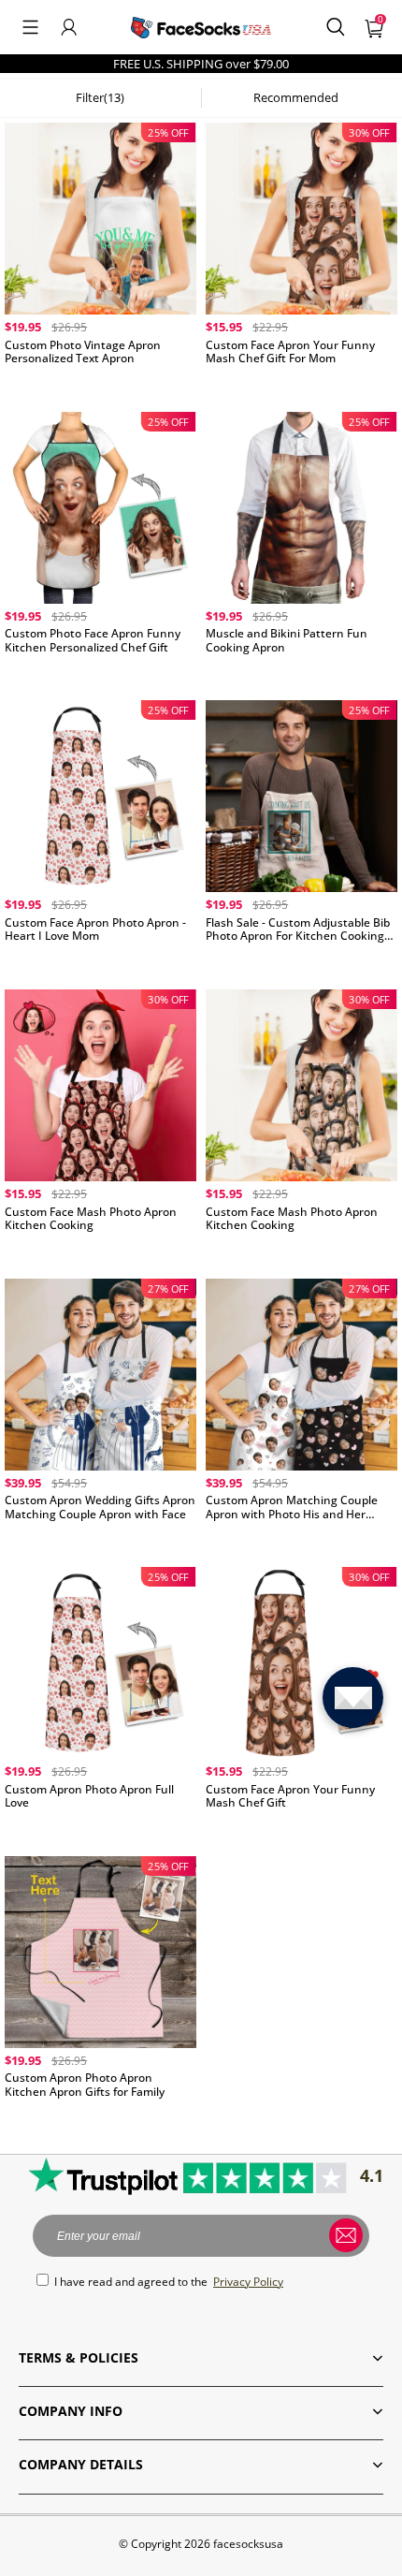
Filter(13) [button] (100, 97)
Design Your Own (101, 383)
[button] (30, 27)
